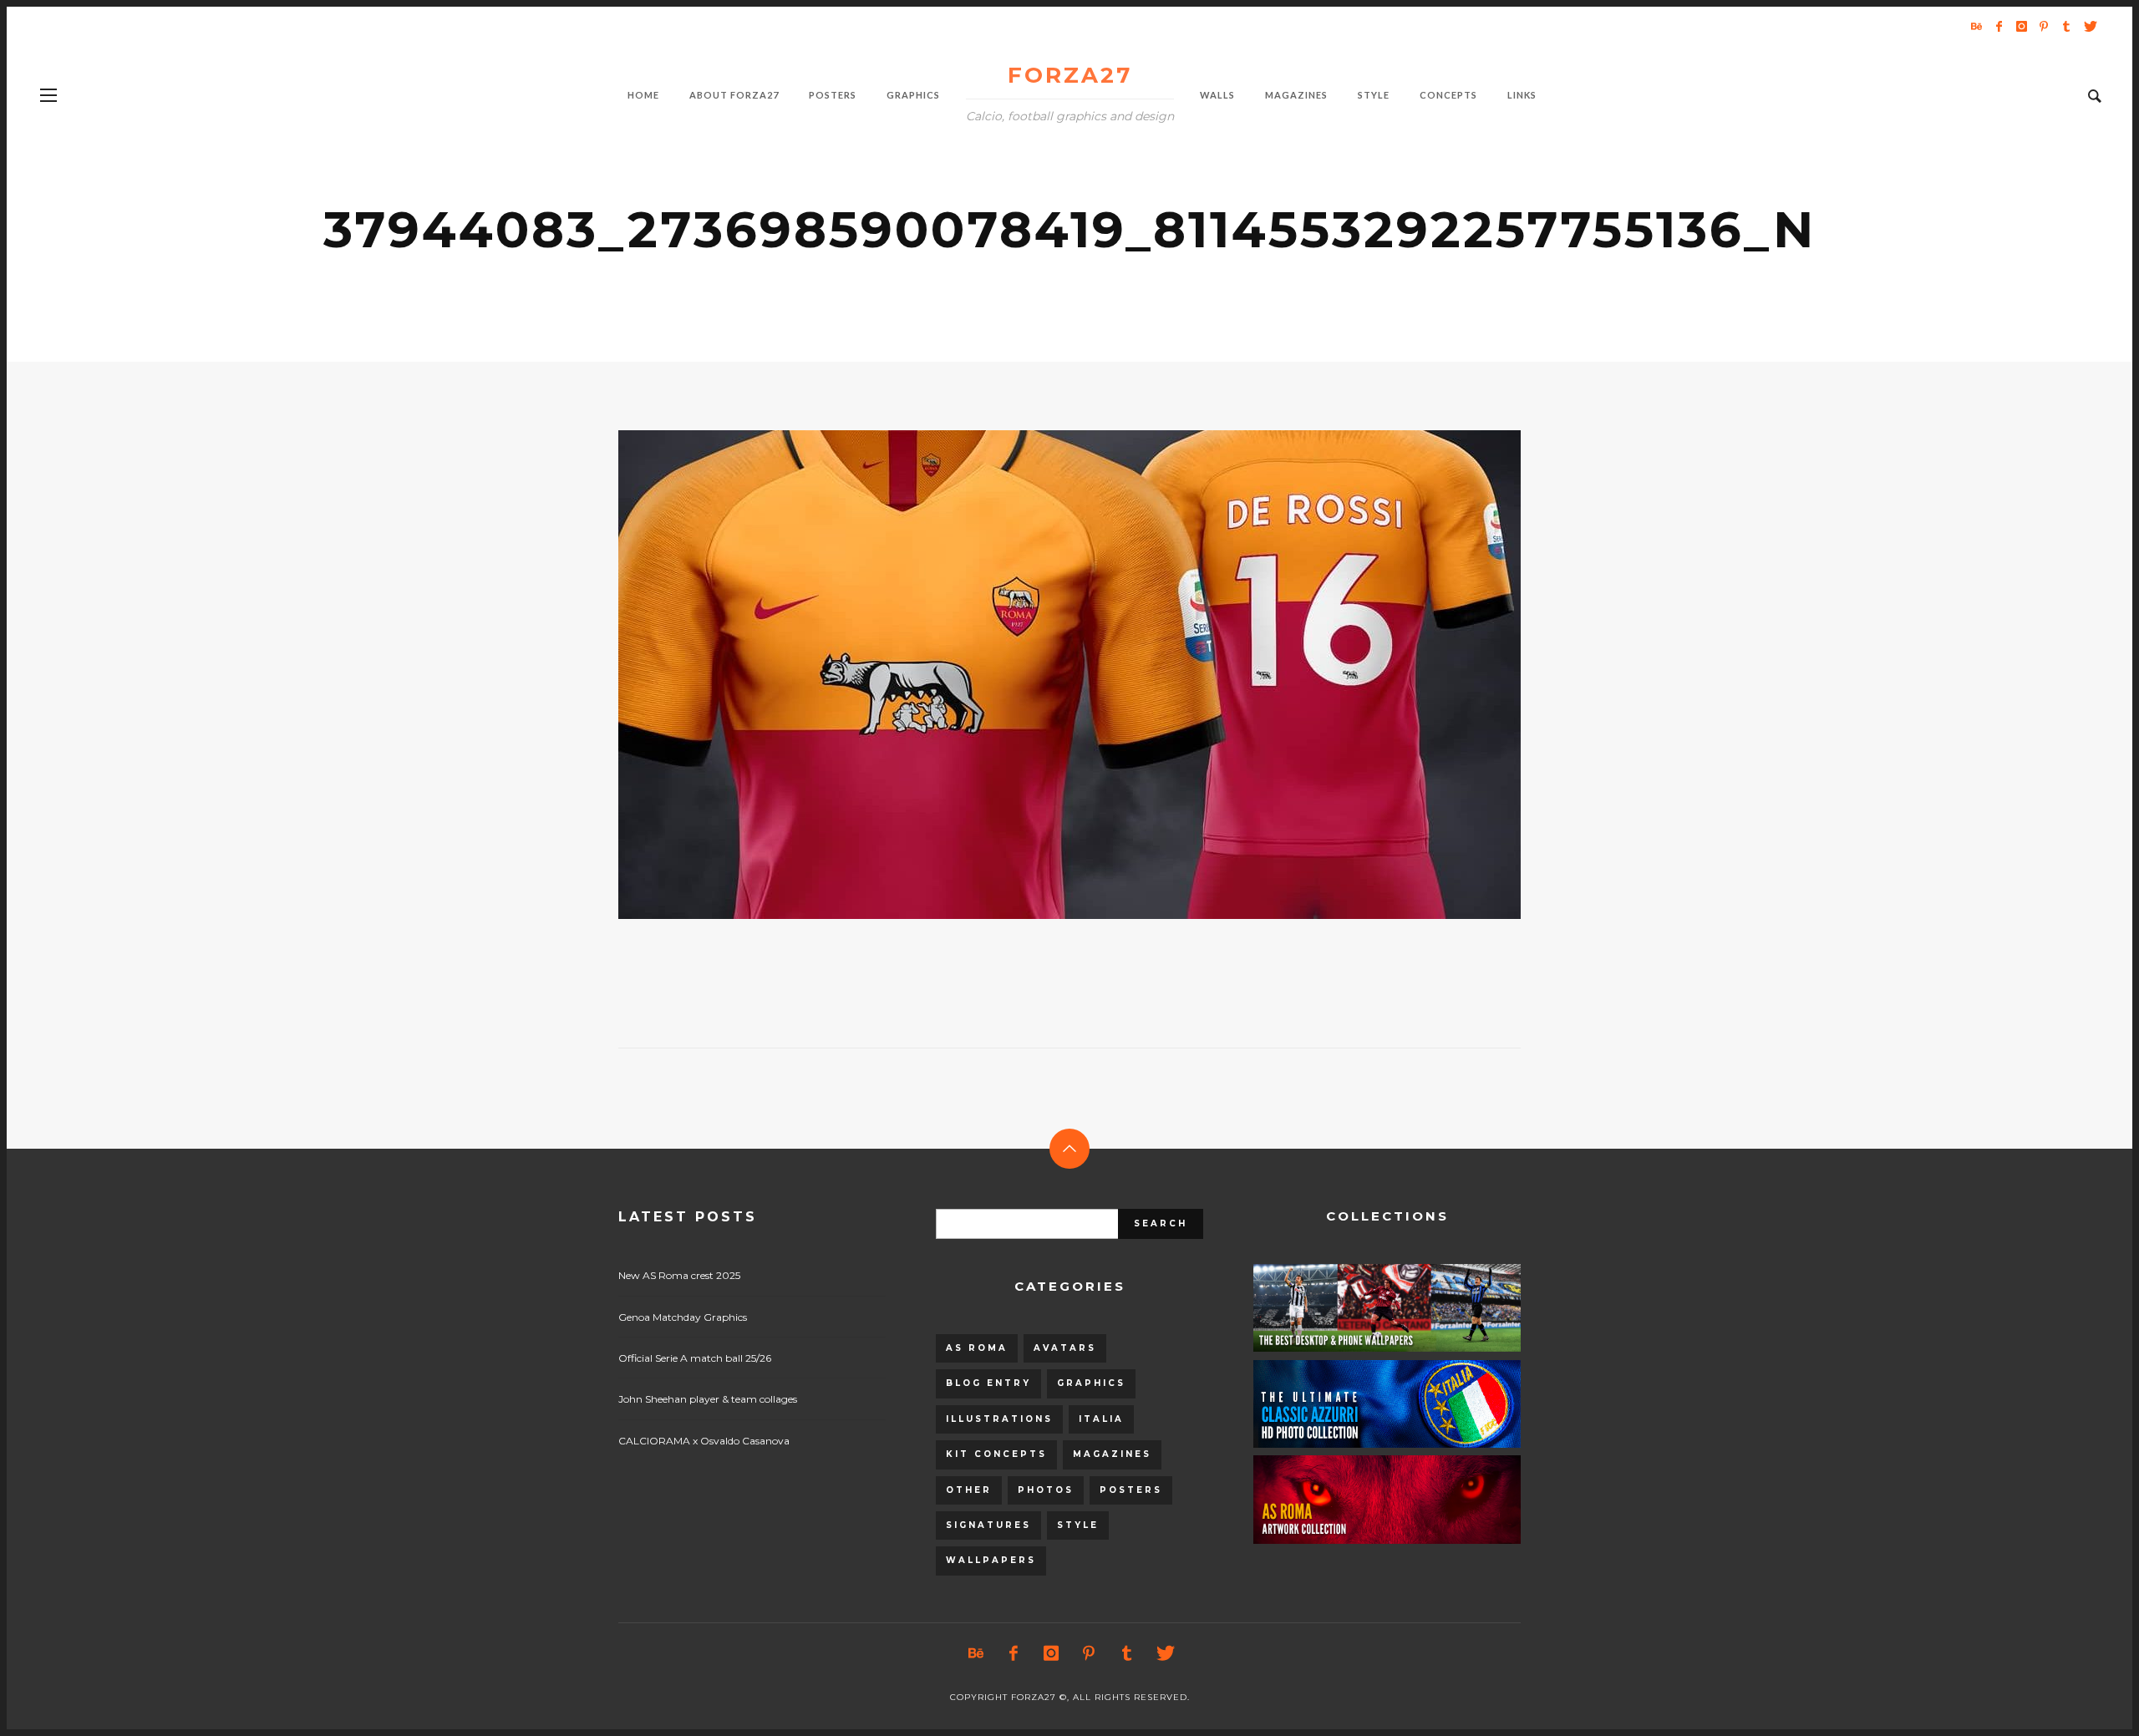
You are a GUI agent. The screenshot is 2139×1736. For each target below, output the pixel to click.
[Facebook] (1999, 26)
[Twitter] (2089, 26)
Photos (1046, 1490)
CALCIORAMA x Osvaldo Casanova (704, 1441)
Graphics (1091, 1383)
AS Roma (977, 1348)
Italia (1101, 1419)
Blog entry (988, 1383)
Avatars (1065, 1348)
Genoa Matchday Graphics (683, 1317)
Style (1078, 1525)
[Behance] (1976, 26)
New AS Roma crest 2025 (679, 1275)
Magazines (1112, 1454)
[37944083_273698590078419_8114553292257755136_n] (1043, 675)
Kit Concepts (996, 1454)
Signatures (988, 1525)
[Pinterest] (2044, 26)
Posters (1131, 1490)
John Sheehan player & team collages (708, 1399)
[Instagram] (2021, 26)
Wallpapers (991, 1560)
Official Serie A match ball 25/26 (695, 1358)
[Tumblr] (2066, 26)
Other (969, 1490)
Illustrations (999, 1419)
